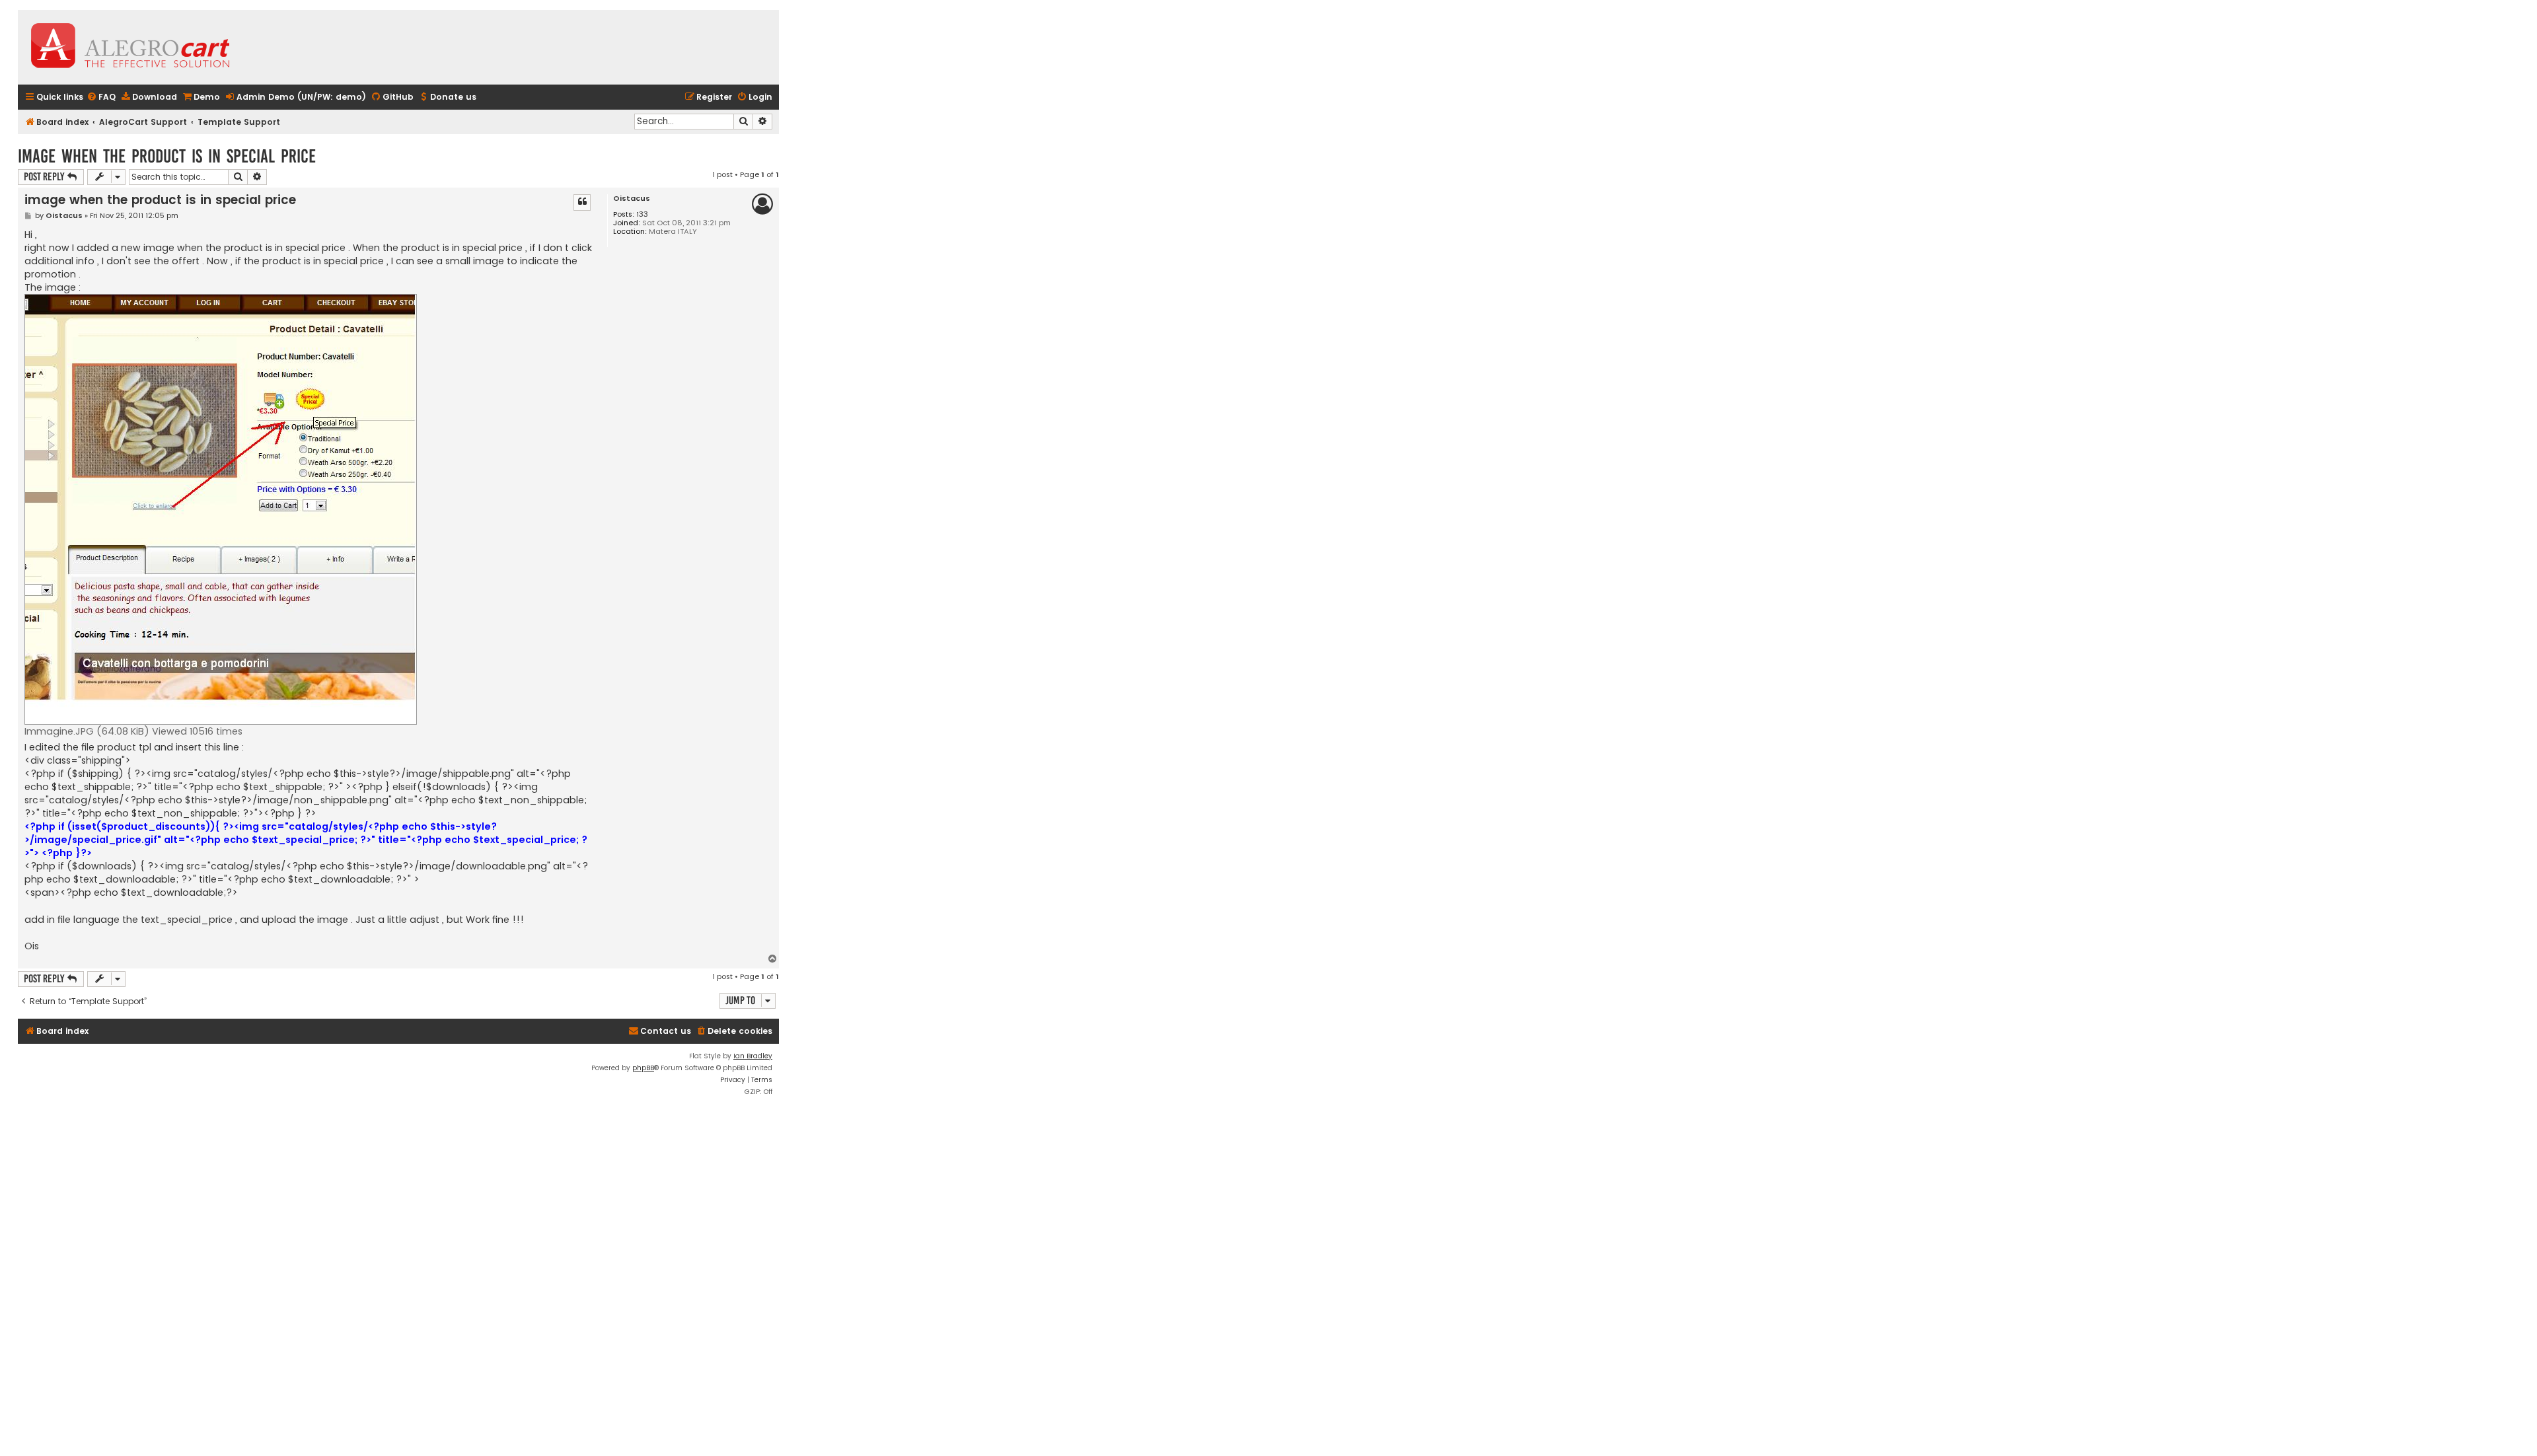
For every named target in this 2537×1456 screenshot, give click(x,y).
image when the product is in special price (167, 156)
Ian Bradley (753, 1056)
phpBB (643, 1068)
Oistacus (632, 199)
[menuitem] (101, 97)
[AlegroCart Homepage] (130, 47)
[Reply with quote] (582, 202)
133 (642, 214)
